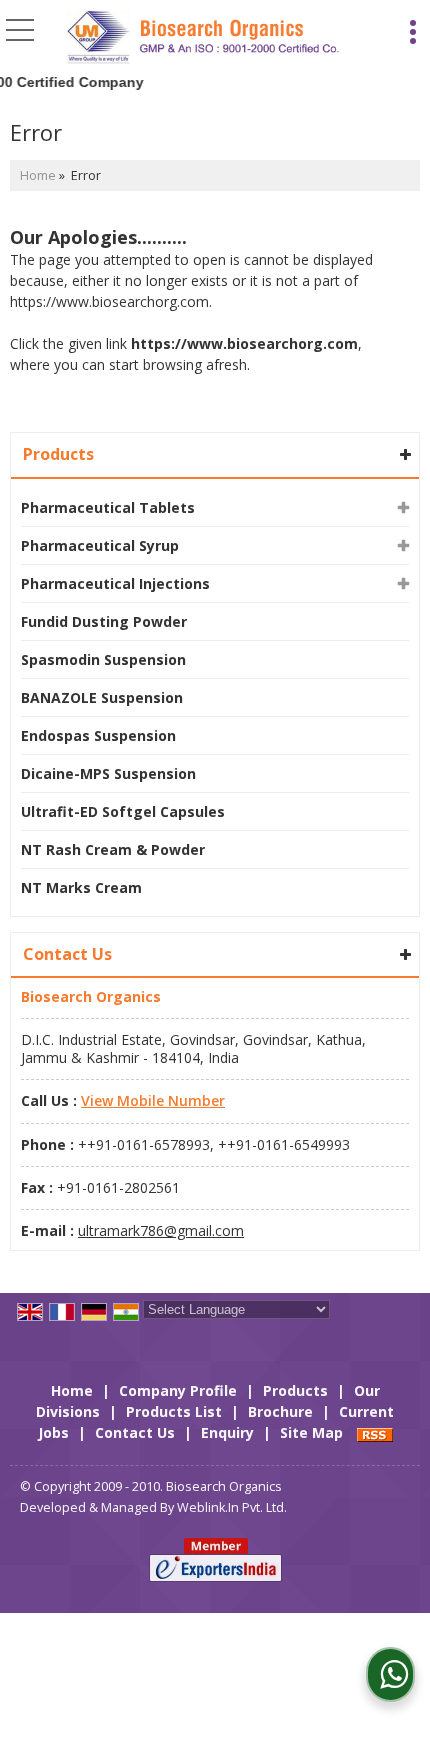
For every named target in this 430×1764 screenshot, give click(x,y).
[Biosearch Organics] (203, 38)
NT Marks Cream (81, 887)
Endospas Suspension (98, 735)
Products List (174, 1411)
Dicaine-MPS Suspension (108, 773)
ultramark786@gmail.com (161, 1230)
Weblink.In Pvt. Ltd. (232, 1507)
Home (38, 175)
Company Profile (178, 1390)
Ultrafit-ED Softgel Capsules (123, 811)
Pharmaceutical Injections (115, 583)
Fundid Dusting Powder (104, 621)
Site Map (311, 1432)
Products (58, 454)
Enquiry (227, 1432)
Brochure (280, 1411)
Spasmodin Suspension (103, 659)
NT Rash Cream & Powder (113, 849)
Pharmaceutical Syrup (100, 545)
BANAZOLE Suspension (102, 697)
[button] (153, 1100)
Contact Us (135, 1432)
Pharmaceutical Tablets (108, 507)
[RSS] (375, 1432)
